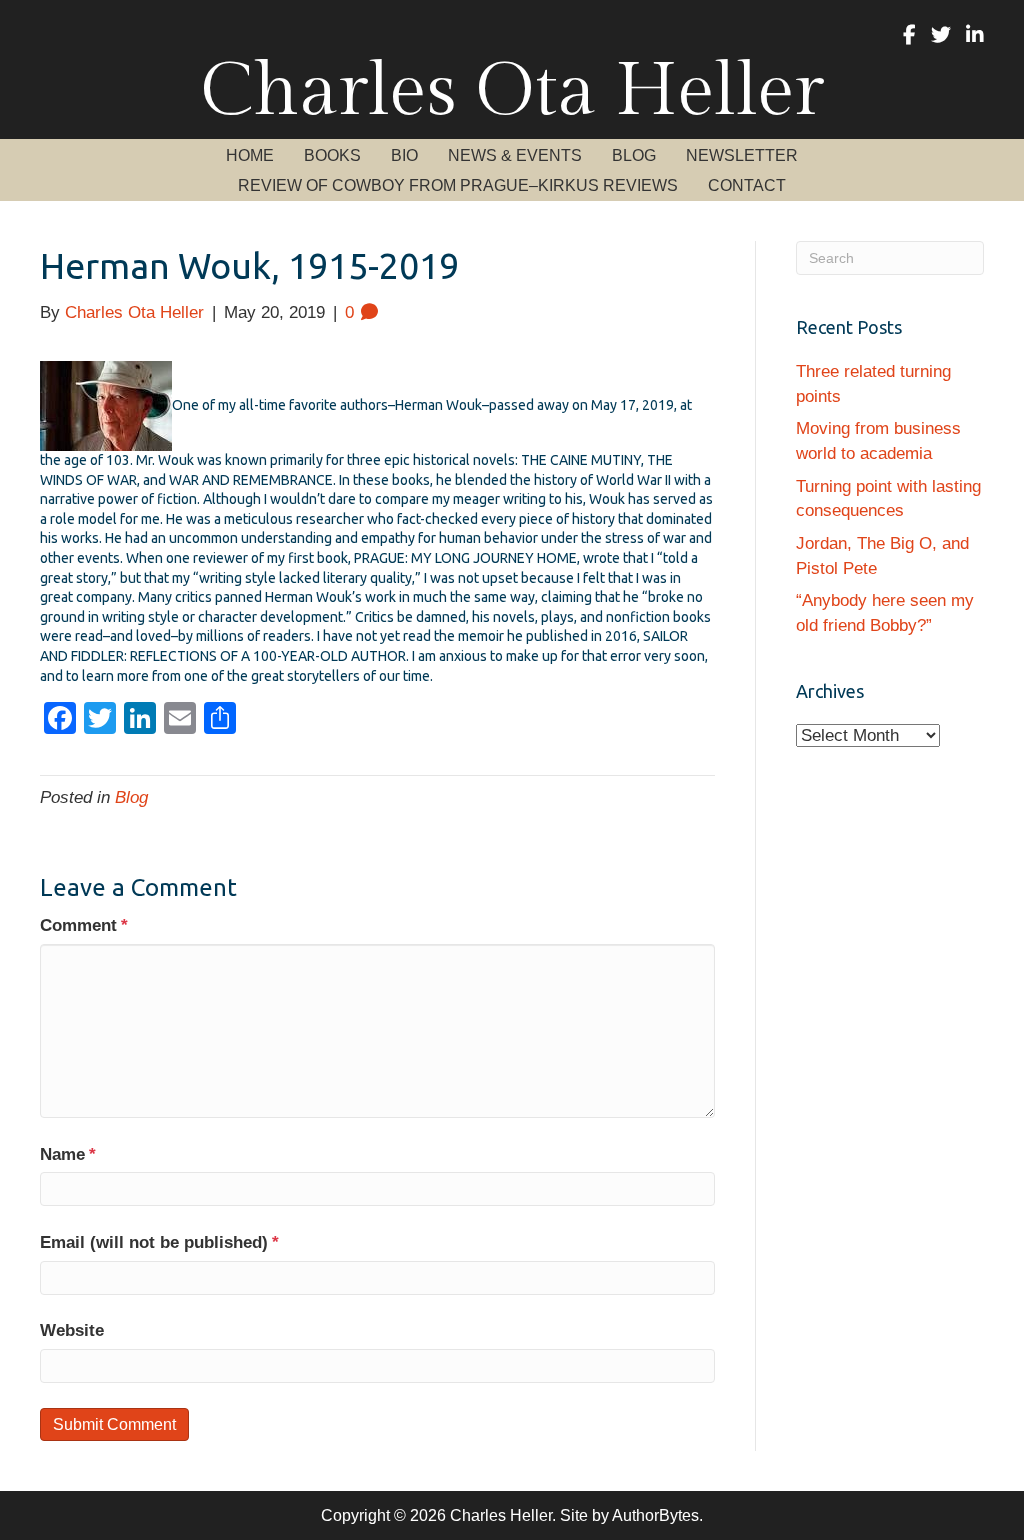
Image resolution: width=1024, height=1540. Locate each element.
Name (68, 1154)
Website (72, 1330)
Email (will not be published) (159, 1242)
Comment (84, 925)
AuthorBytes (655, 1515)
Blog (131, 797)
